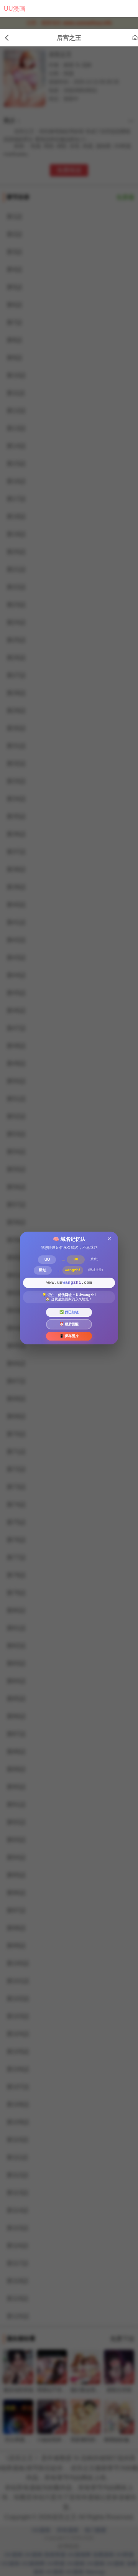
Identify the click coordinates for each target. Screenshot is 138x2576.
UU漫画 (15, 9)
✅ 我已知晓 (69, 1312)
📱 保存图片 (69, 1336)
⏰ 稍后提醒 (69, 1324)
